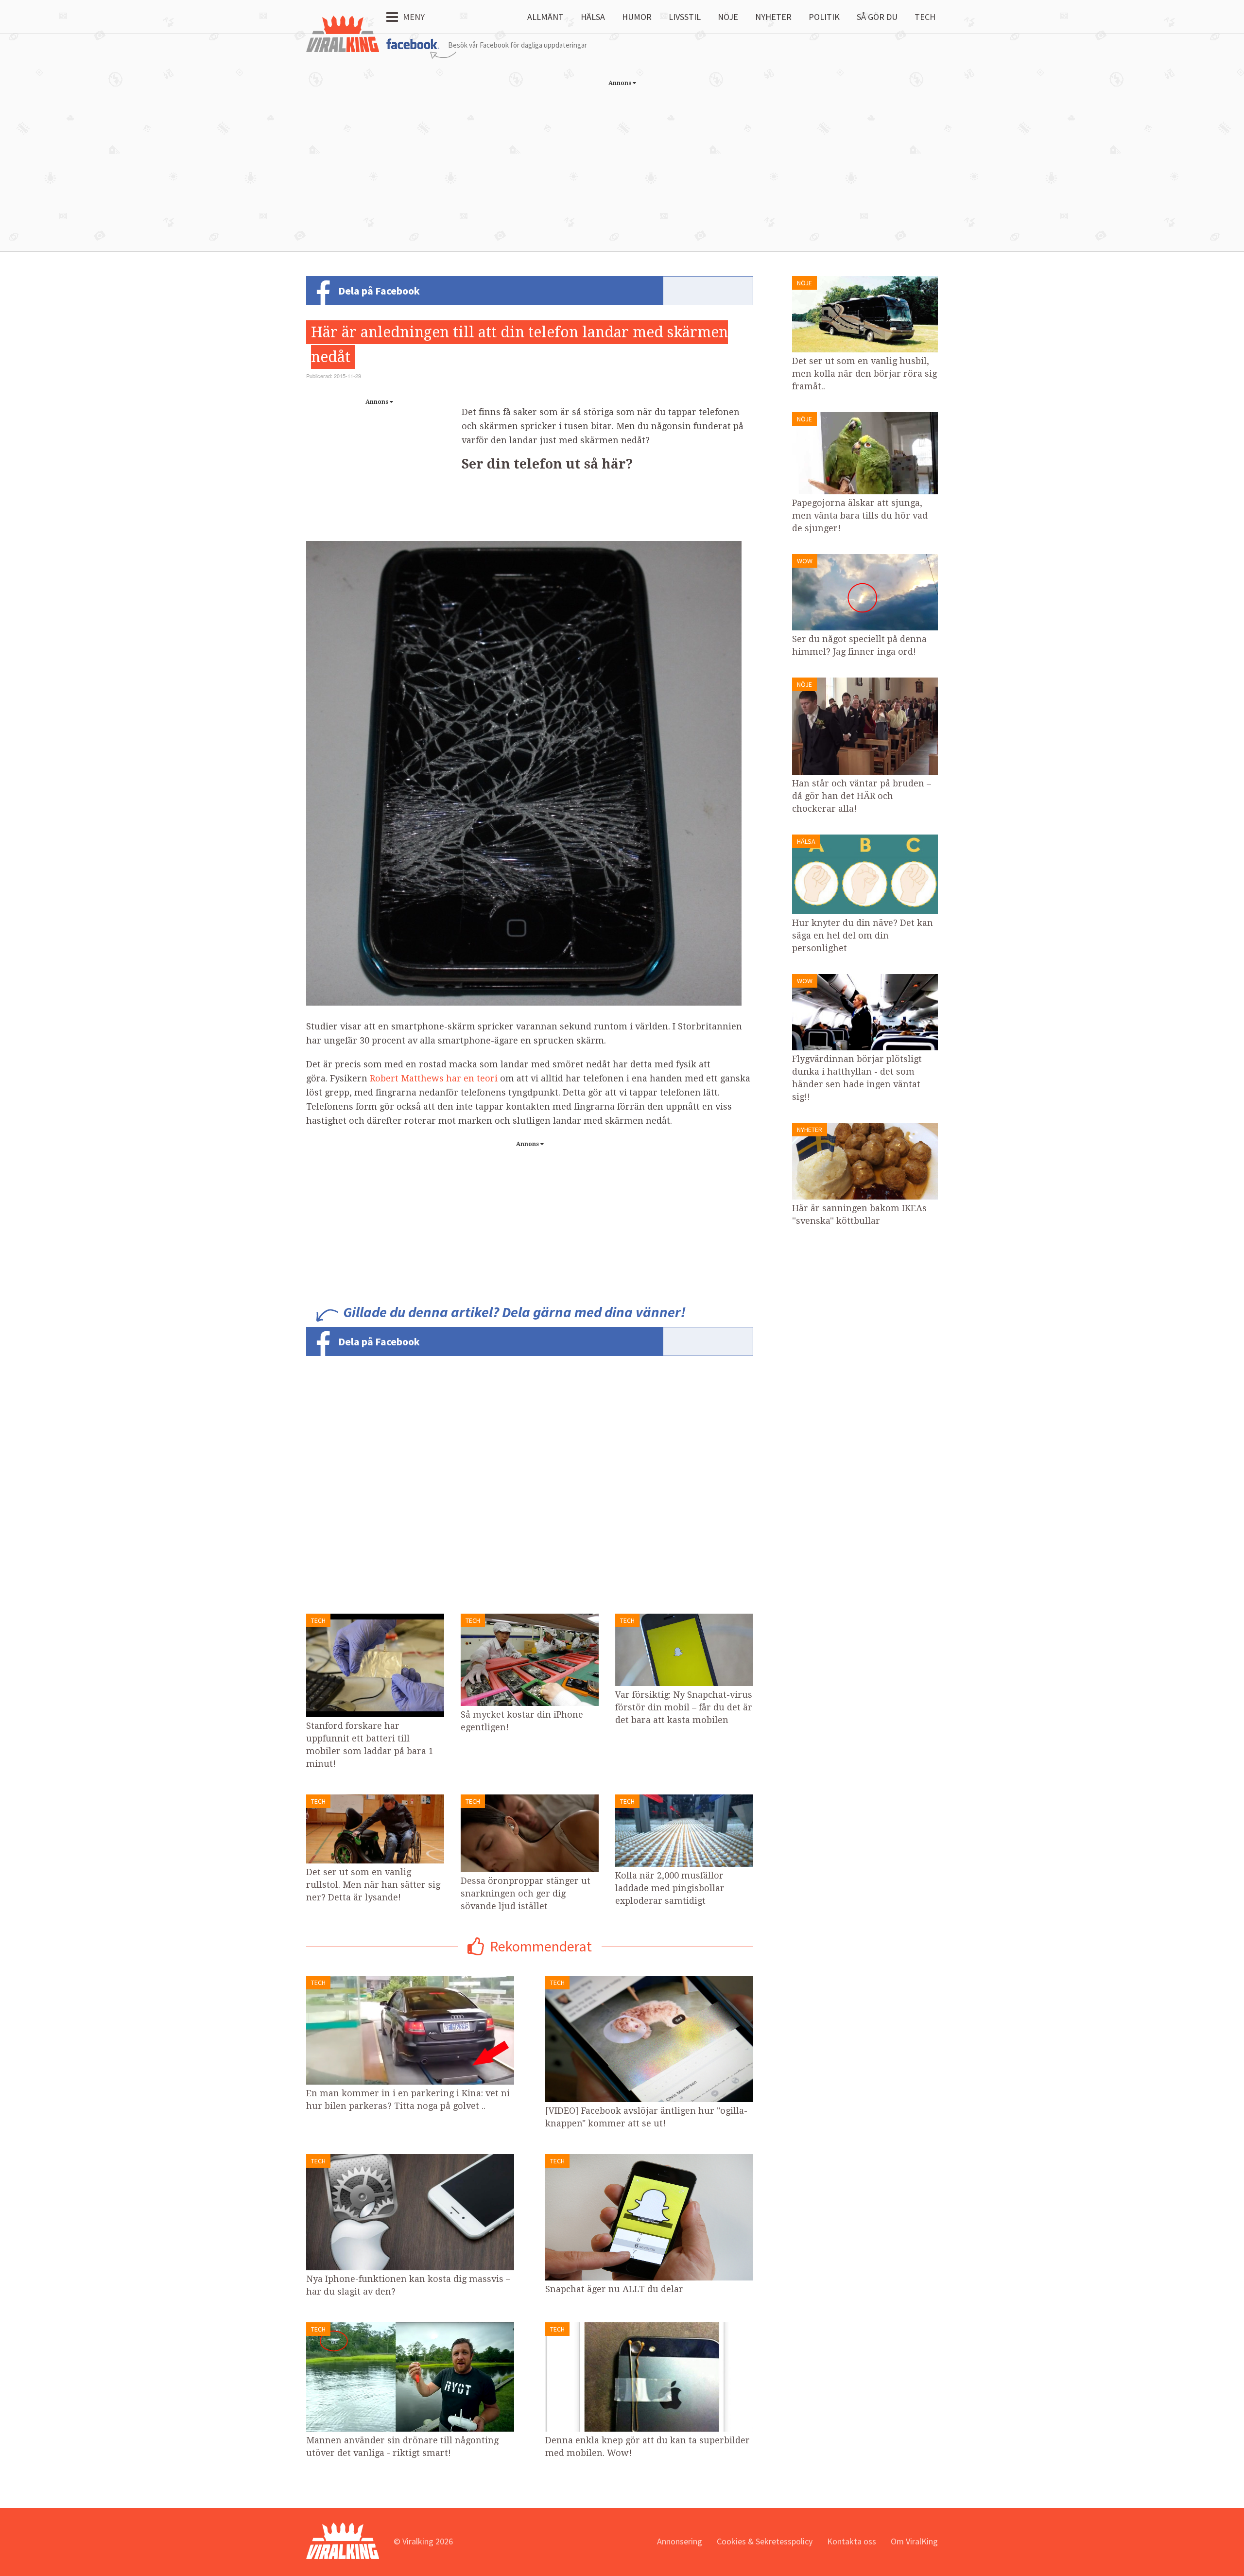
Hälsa (593, 17)
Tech (925, 17)
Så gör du (877, 17)
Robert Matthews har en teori (434, 1078)
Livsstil (685, 17)
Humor (637, 17)
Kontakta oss (852, 2541)
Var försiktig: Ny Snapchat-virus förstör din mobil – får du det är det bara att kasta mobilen (684, 1707)
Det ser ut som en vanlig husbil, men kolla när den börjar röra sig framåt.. (864, 374)
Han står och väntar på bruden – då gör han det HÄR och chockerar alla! (862, 796)
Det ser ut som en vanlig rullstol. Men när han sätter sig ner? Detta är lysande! (373, 1885)
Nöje (728, 17)
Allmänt (545, 17)
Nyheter (773, 17)
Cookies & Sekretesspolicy (765, 2541)
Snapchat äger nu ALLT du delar (614, 2289)
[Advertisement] (622, 159)
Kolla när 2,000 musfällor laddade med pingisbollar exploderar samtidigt (670, 1888)
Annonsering (680, 2541)
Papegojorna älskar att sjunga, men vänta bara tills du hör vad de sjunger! (860, 515)
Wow (805, 561)
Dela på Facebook (379, 291)
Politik (824, 17)
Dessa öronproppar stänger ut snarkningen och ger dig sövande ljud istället (526, 1893)
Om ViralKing (914, 2541)
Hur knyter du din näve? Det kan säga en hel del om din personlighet (863, 935)
